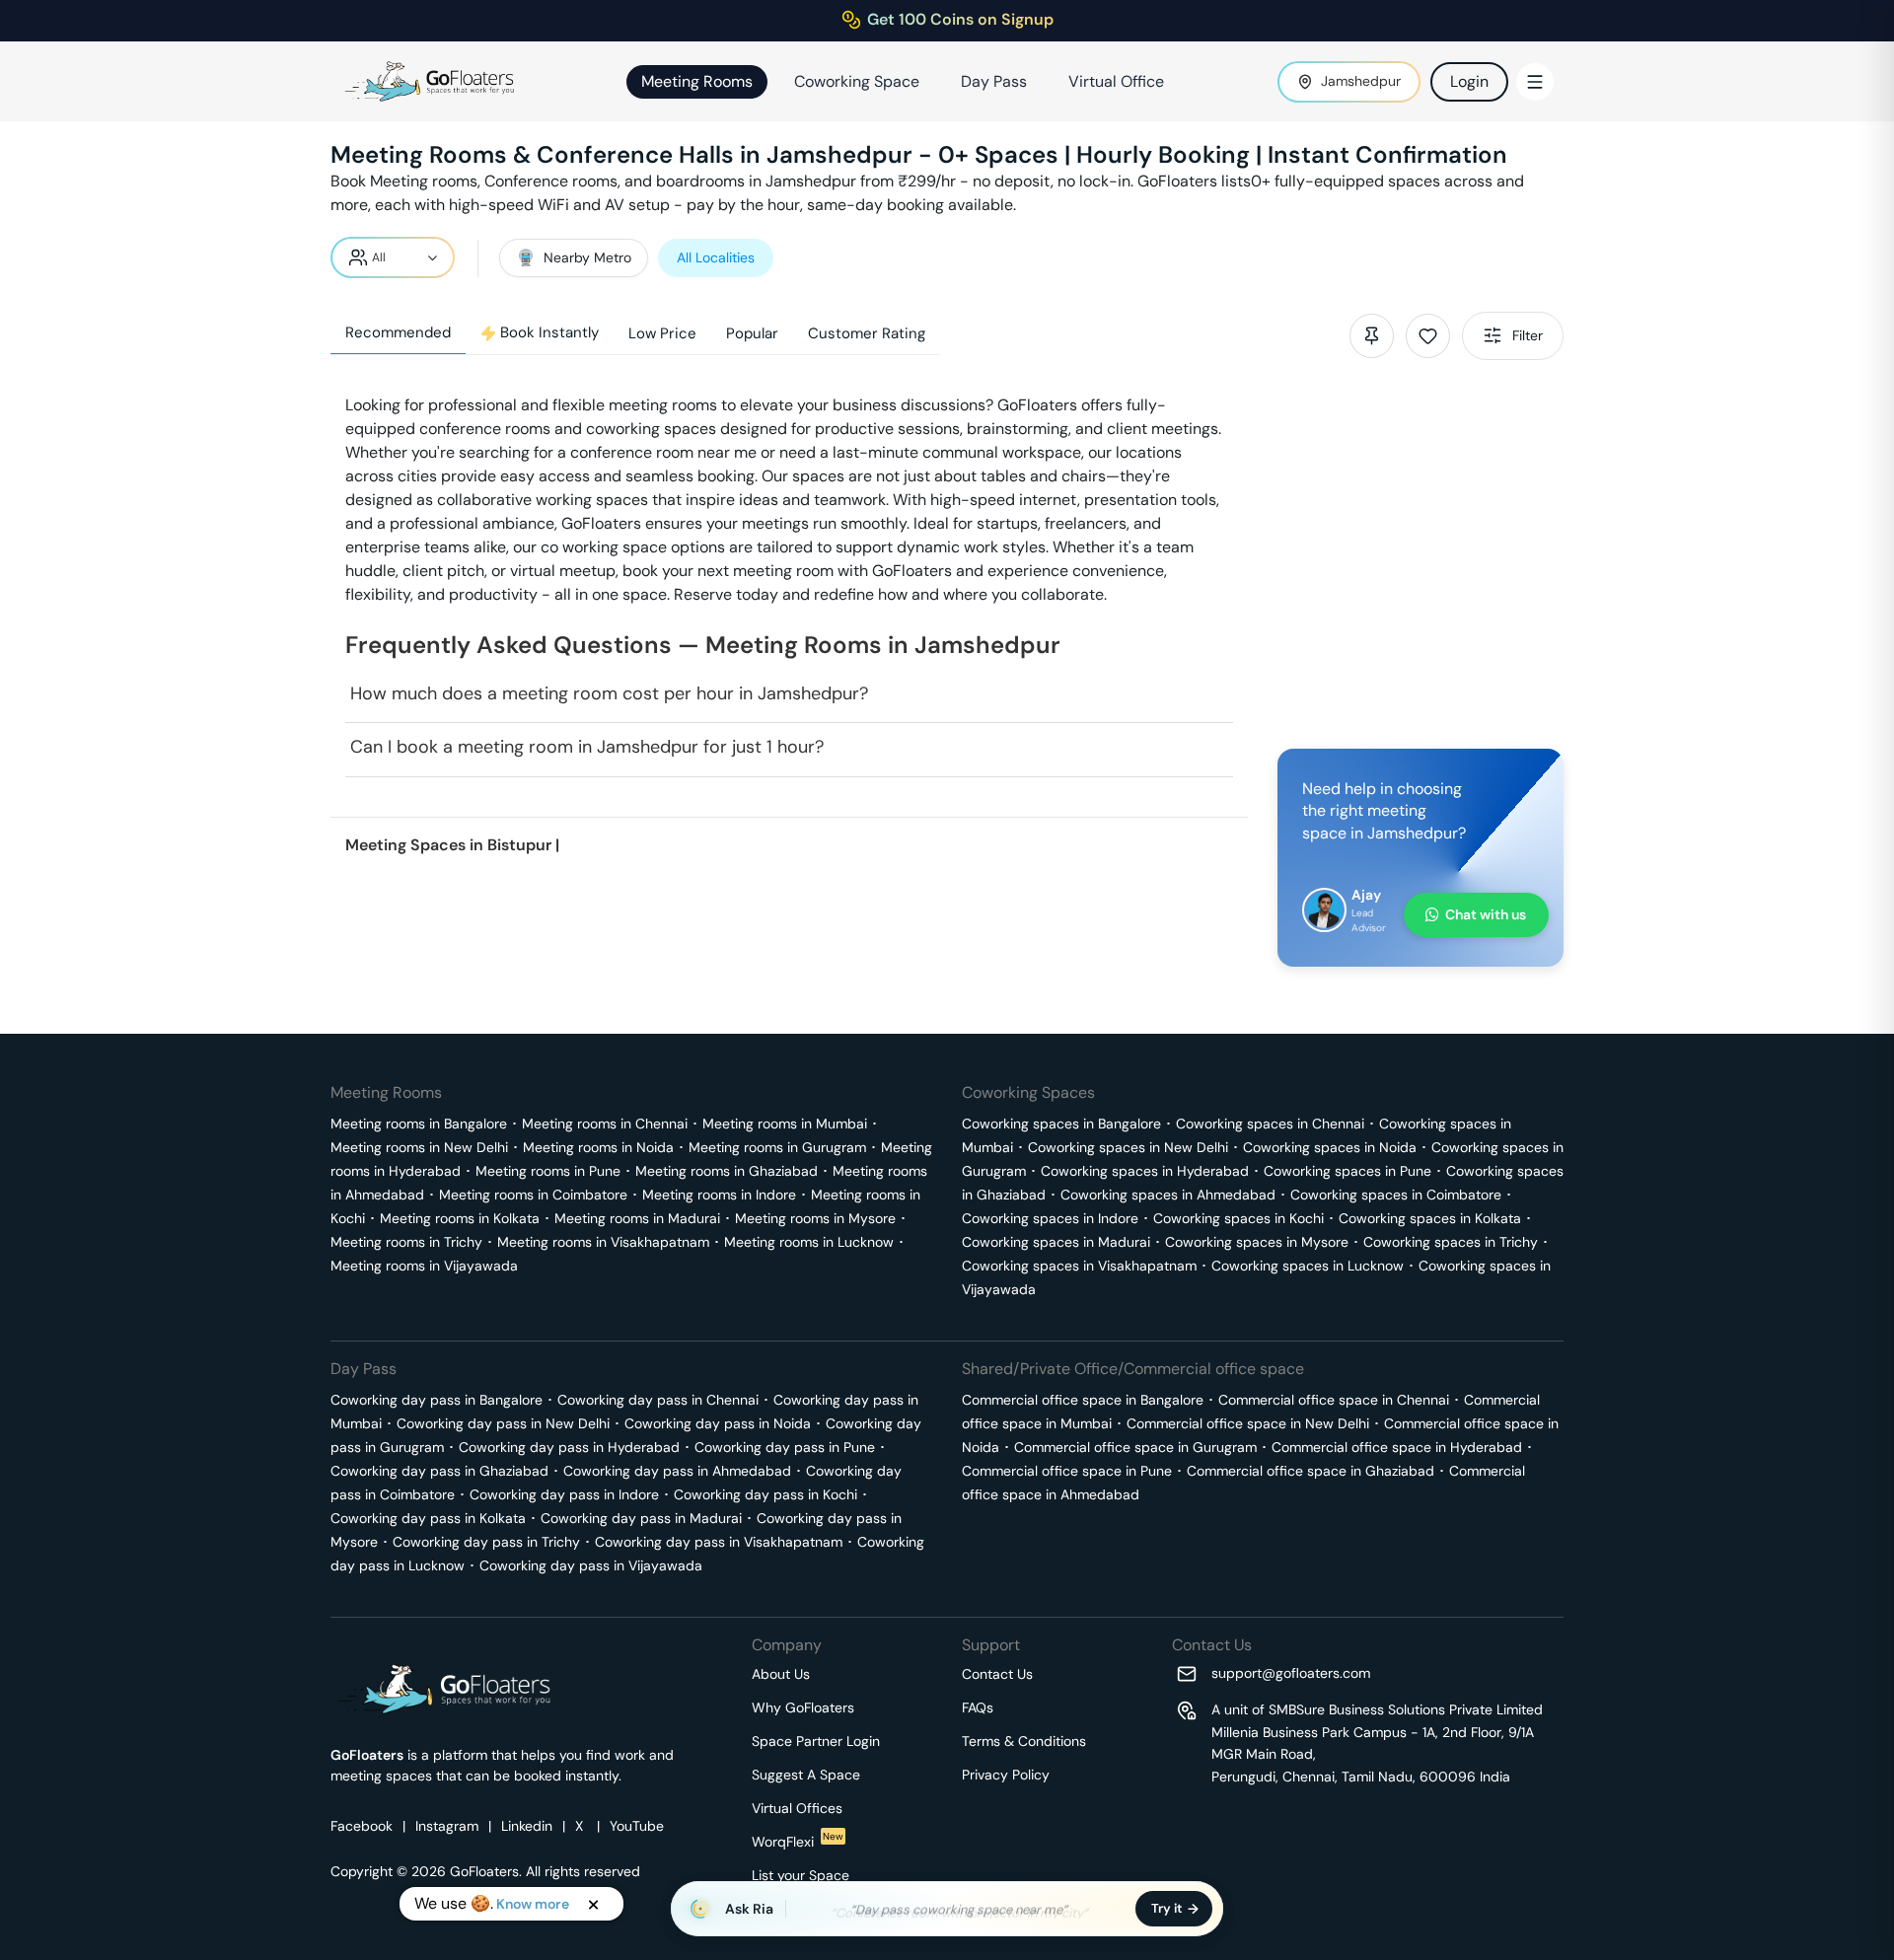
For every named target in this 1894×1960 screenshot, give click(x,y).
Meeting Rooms (697, 81)
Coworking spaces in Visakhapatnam (1079, 1266)
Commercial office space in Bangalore (1083, 1400)
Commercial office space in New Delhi (1248, 1423)
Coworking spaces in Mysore (1257, 1242)
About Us (781, 1674)
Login (1469, 81)
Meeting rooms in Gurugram (777, 1147)
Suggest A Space (806, 1775)
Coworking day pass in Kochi (765, 1494)
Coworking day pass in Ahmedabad (677, 1471)
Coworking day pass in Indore (564, 1494)
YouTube (637, 1826)
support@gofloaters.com (1291, 1673)
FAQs (978, 1707)
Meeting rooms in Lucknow (809, 1242)
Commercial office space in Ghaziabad (1311, 1471)
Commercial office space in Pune (1067, 1471)
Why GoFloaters (803, 1707)
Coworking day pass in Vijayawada (591, 1565)
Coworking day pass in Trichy (486, 1542)
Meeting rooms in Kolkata (460, 1218)
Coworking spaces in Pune (1348, 1171)
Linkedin (527, 1826)
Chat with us (1486, 914)
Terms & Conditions (1024, 1741)
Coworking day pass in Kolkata (428, 1518)
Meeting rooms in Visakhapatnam (603, 1242)
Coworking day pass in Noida (718, 1423)
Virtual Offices (797, 1808)
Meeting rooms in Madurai (637, 1218)
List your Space (801, 1875)
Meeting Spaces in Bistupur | (452, 845)
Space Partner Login (816, 1741)
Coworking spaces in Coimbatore (1396, 1195)
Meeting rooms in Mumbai (785, 1124)
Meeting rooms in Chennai (605, 1124)
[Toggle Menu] (1535, 82)
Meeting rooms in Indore (719, 1195)
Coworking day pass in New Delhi (503, 1423)
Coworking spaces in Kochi (1238, 1218)
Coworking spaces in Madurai (1056, 1242)
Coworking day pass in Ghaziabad (439, 1471)
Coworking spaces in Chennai (1270, 1124)
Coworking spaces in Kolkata (1430, 1218)
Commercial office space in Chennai (1334, 1400)
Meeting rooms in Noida (598, 1147)
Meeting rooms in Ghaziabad (727, 1171)
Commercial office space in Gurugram (1135, 1447)
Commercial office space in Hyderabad (1397, 1447)
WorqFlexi (798, 1842)
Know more (533, 1904)
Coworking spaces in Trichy (1451, 1242)
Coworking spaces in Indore (1050, 1218)
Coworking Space (857, 81)
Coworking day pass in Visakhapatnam (719, 1542)
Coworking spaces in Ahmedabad (1168, 1195)
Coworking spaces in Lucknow (1308, 1266)
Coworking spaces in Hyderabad (1145, 1171)
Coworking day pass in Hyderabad (569, 1447)
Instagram (447, 1826)
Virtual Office (1116, 81)
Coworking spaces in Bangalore (1061, 1124)
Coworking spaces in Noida (1330, 1147)
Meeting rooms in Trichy (406, 1242)
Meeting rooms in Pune (548, 1171)
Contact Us (997, 1674)
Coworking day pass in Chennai (658, 1400)
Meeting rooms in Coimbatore (533, 1195)
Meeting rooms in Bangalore (419, 1124)
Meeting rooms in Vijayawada (424, 1266)
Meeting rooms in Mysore (815, 1218)
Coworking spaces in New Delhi (1128, 1147)
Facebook (362, 1826)
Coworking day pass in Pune (785, 1447)
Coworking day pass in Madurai (641, 1518)
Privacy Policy (1006, 1775)
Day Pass (994, 81)
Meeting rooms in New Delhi (419, 1147)
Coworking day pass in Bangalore (437, 1400)
